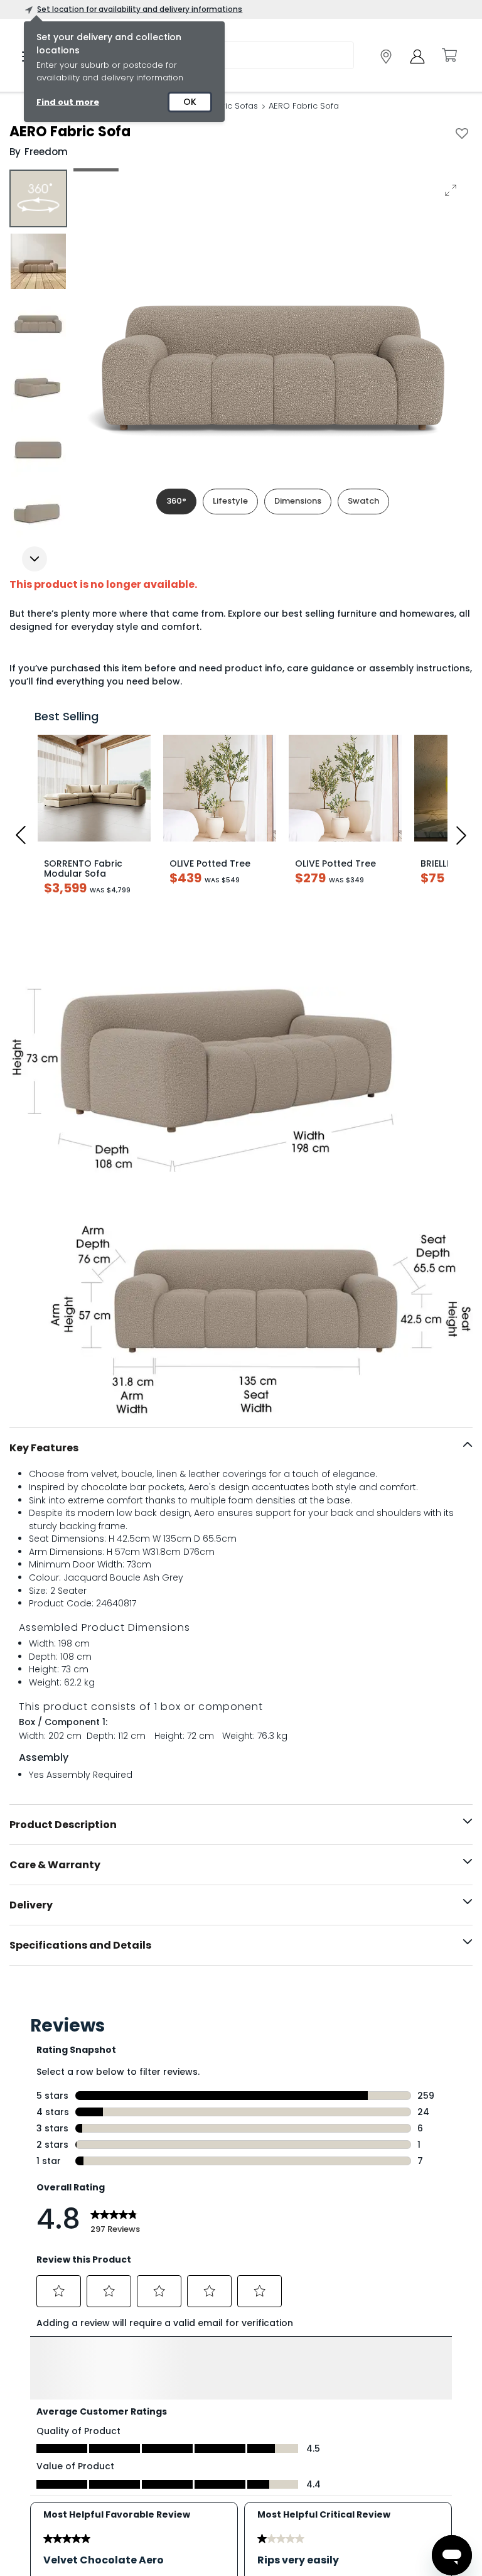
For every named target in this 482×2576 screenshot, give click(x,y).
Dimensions (298, 501)
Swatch (363, 501)
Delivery (31, 1905)
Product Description (63, 1825)
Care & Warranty (55, 1865)
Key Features (44, 1448)
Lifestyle (230, 501)
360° (176, 501)
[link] (386, 57)
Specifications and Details (80, 1945)
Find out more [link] (68, 102)
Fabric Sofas (233, 106)
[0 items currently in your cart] (449, 55)
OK (190, 102)
